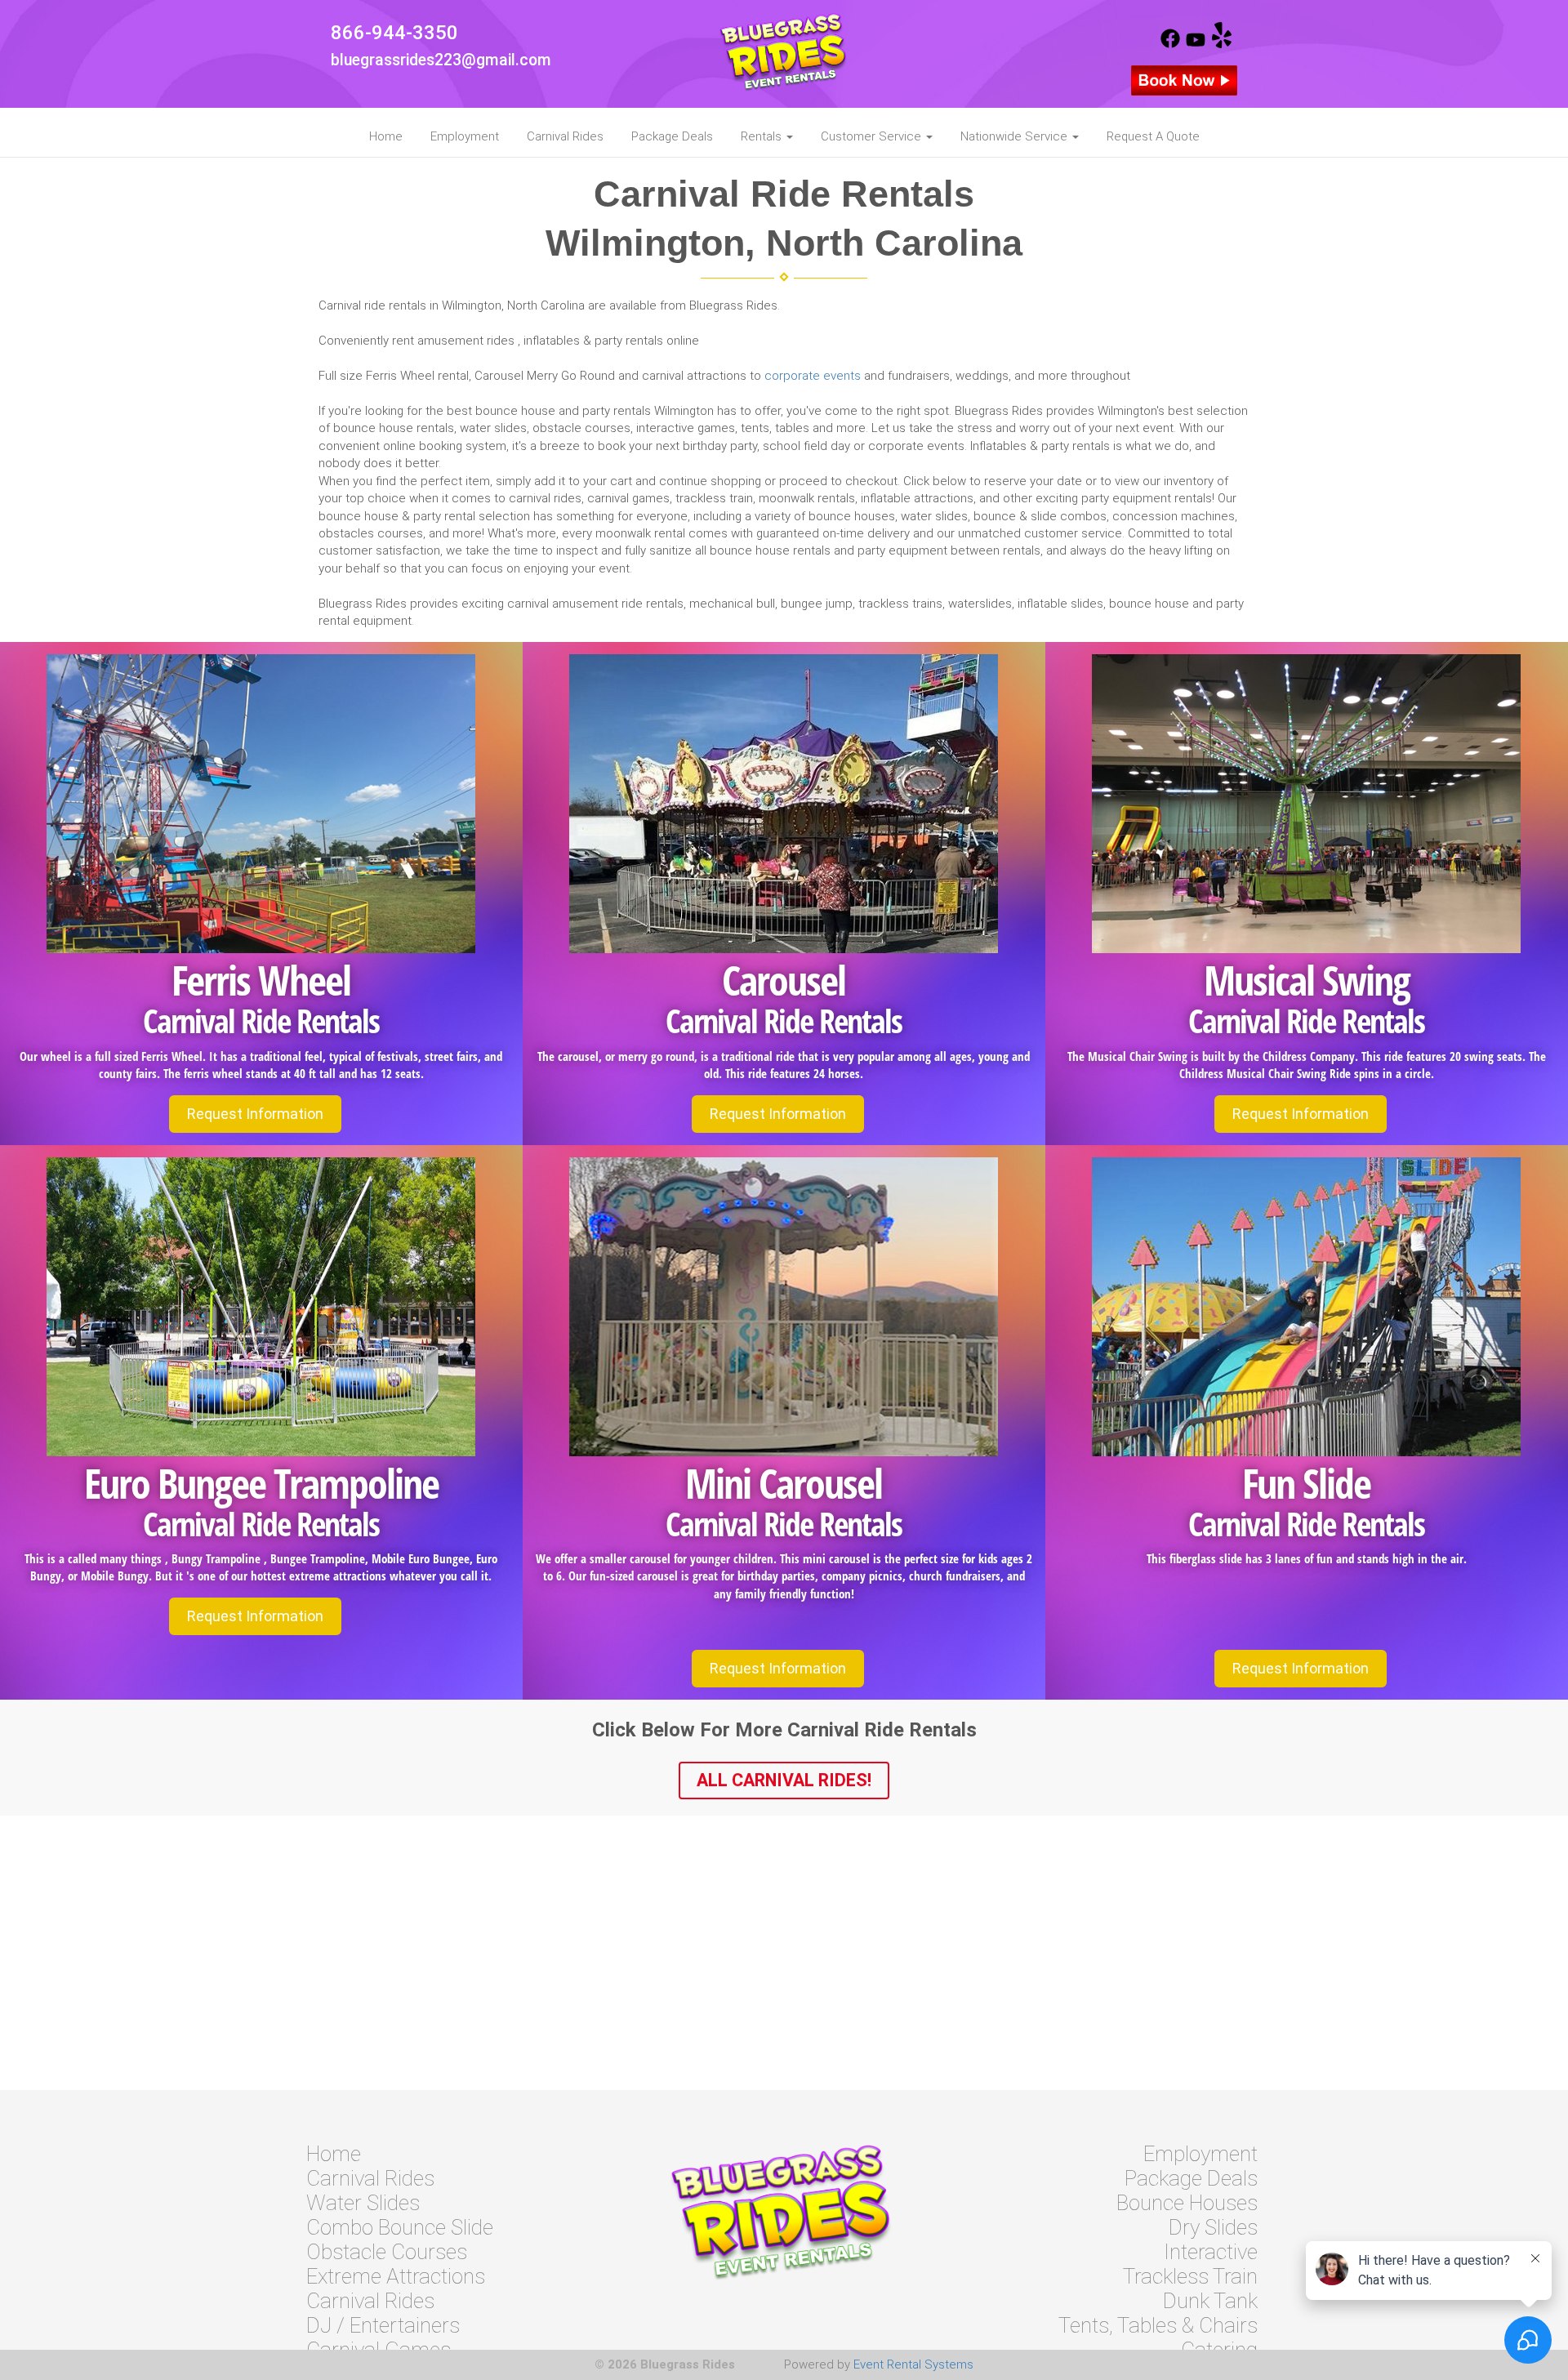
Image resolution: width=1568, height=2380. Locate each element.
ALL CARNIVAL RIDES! (784, 1780)
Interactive (1211, 2252)
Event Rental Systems (913, 2364)
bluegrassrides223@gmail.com (441, 60)
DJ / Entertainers (383, 2325)
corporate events (813, 376)
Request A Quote (1153, 136)
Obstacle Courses (387, 2252)
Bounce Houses (1187, 2203)
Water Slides (363, 2203)
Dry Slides (1213, 2227)
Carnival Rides (565, 136)
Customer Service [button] (873, 136)
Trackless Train (1190, 2276)
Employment (465, 136)
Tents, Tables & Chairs (1158, 2325)
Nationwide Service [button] (1016, 136)
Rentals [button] (763, 136)
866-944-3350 (394, 33)
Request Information (255, 1114)
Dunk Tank (1210, 2301)
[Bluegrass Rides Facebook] (1170, 44)
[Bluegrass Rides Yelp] (1222, 44)
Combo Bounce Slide (400, 2227)
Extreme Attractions (396, 2276)
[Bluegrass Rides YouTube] (1196, 44)
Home (386, 136)
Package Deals (672, 136)
